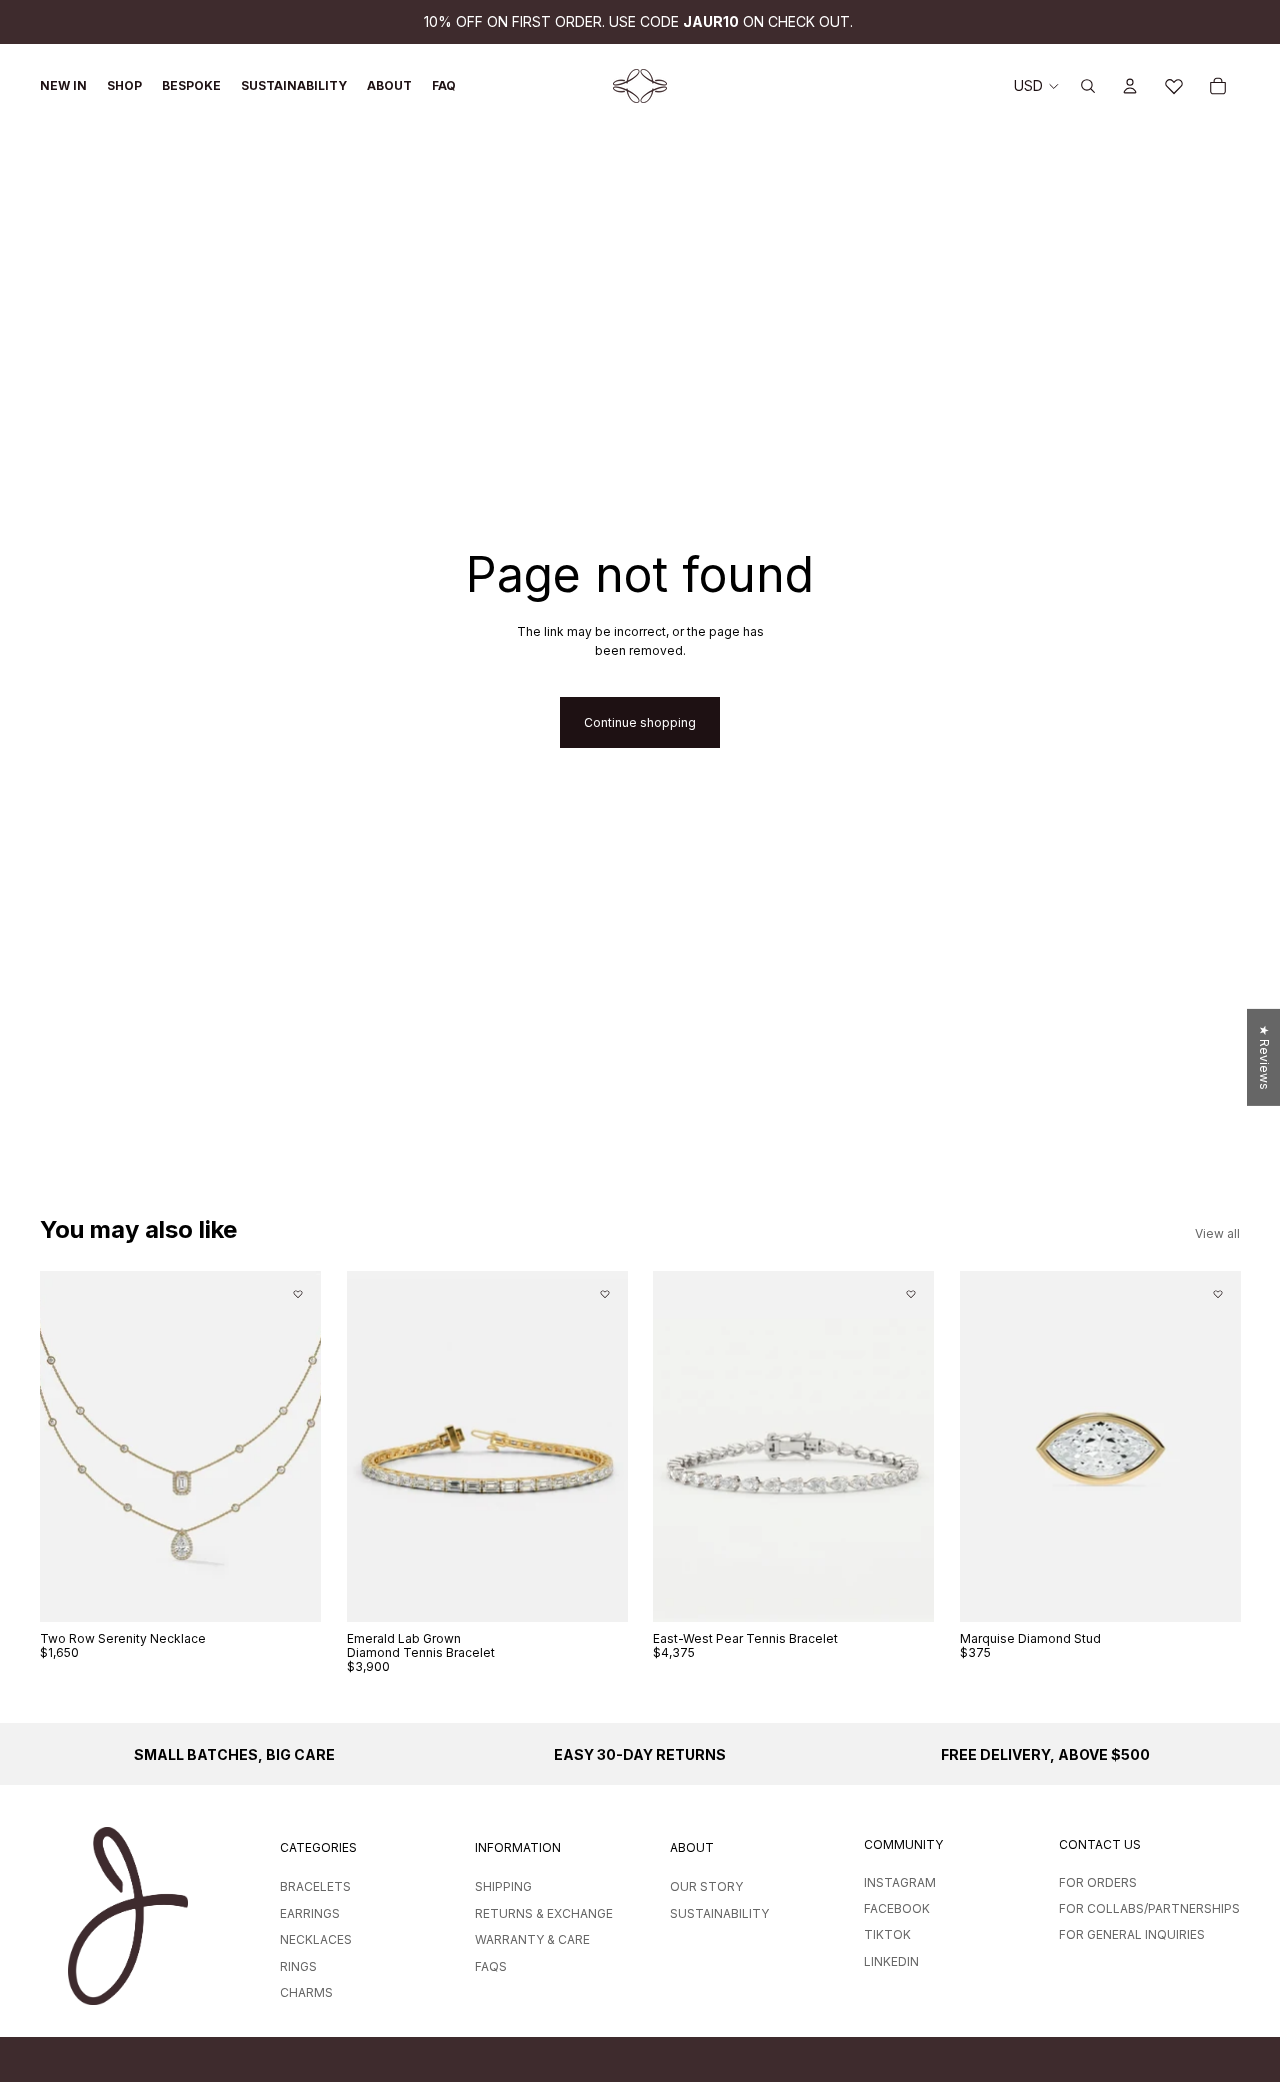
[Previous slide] (70, 1447)
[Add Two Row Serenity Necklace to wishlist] (298, 1294)
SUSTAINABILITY (719, 1913)
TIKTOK (887, 1934)
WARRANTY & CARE (532, 1939)
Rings (298, 1966)
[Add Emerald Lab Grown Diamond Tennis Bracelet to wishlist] (604, 1294)
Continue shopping (640, 722)
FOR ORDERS (1098, 1882)
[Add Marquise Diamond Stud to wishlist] (1217, 1294)
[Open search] (1088, 86)
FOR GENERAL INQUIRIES (1132, 1934)
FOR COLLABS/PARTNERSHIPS (1149, 1908)
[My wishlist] (1174, 86)
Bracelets (315, 1886)
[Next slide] (291, 1447)
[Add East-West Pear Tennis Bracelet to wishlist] (911, 1294)
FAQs (491, 1966)
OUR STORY (706, 1886)
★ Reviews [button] (1264, 1057)
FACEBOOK (897, 1908)
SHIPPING (503, 1886)
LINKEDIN (891, 1961)
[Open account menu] (1130, 86)
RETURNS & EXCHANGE (544, 1913)
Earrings (310, 1913)
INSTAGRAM (900, 1882)
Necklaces (316, 1939)
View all (1217, 1233)
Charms (306, 1992)
